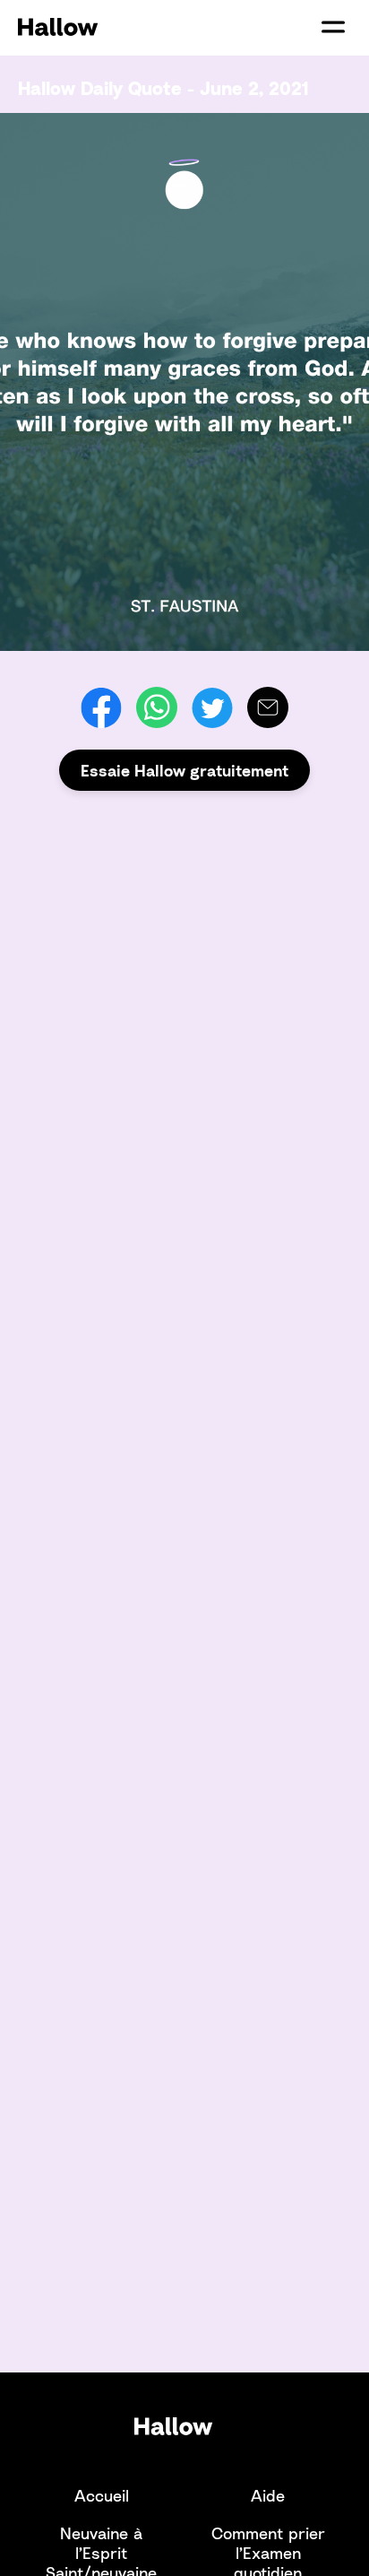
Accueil (102, 2495)
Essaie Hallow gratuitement (184, 770)
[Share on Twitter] (212, 707)
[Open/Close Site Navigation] (333, 27)
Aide (268, 2495)
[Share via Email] (268, 707)
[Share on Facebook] (101, 707)
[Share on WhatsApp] (157, 707)
